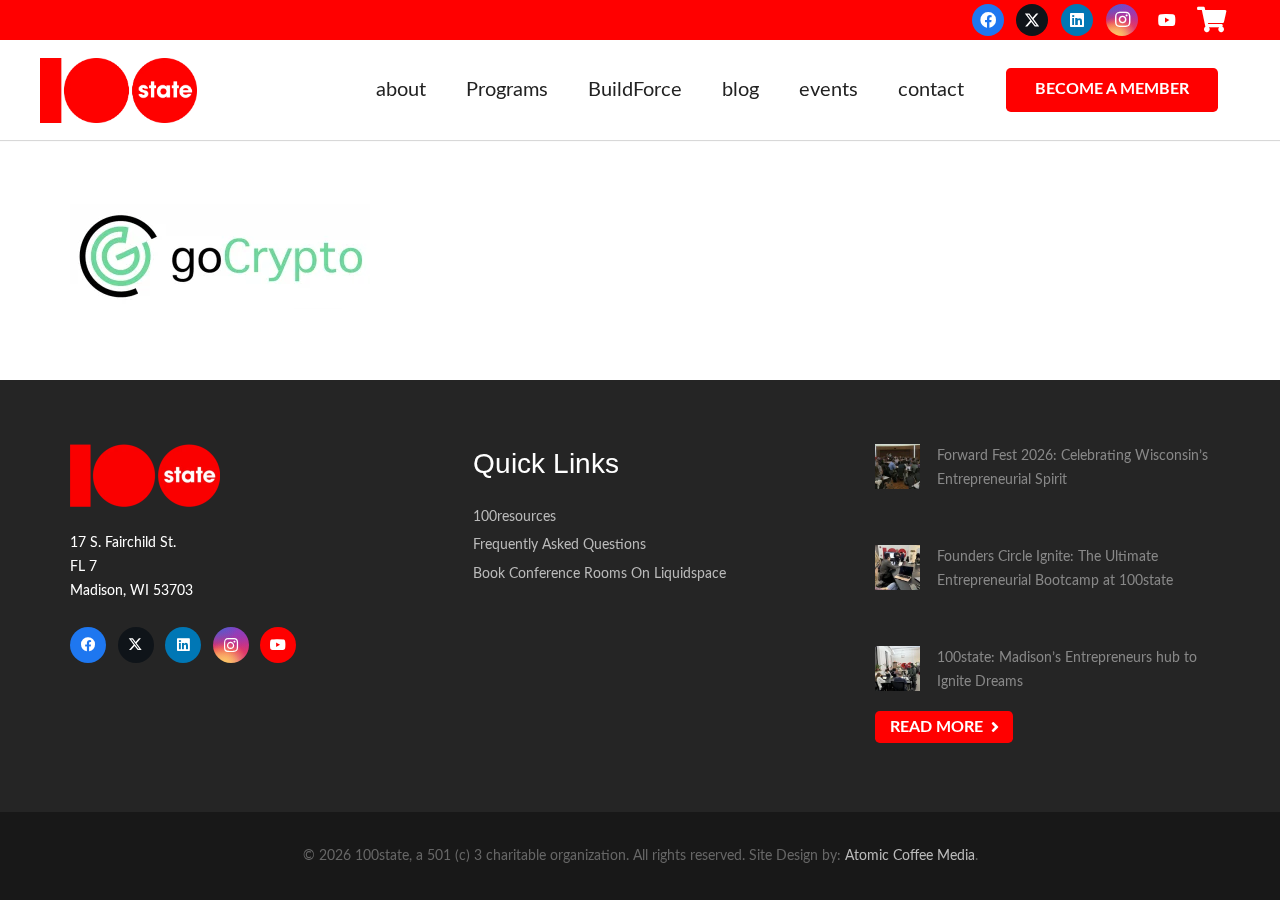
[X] (1032, 20)
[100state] (118, 90)
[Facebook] (988, 20)
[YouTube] (1167, 20)
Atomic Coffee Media (910, 855)
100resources (514, 516)
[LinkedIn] (1077, 20)
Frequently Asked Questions (559, 544)
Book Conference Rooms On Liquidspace (599, 573)
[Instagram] (1122, 20)
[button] (438, 90)
